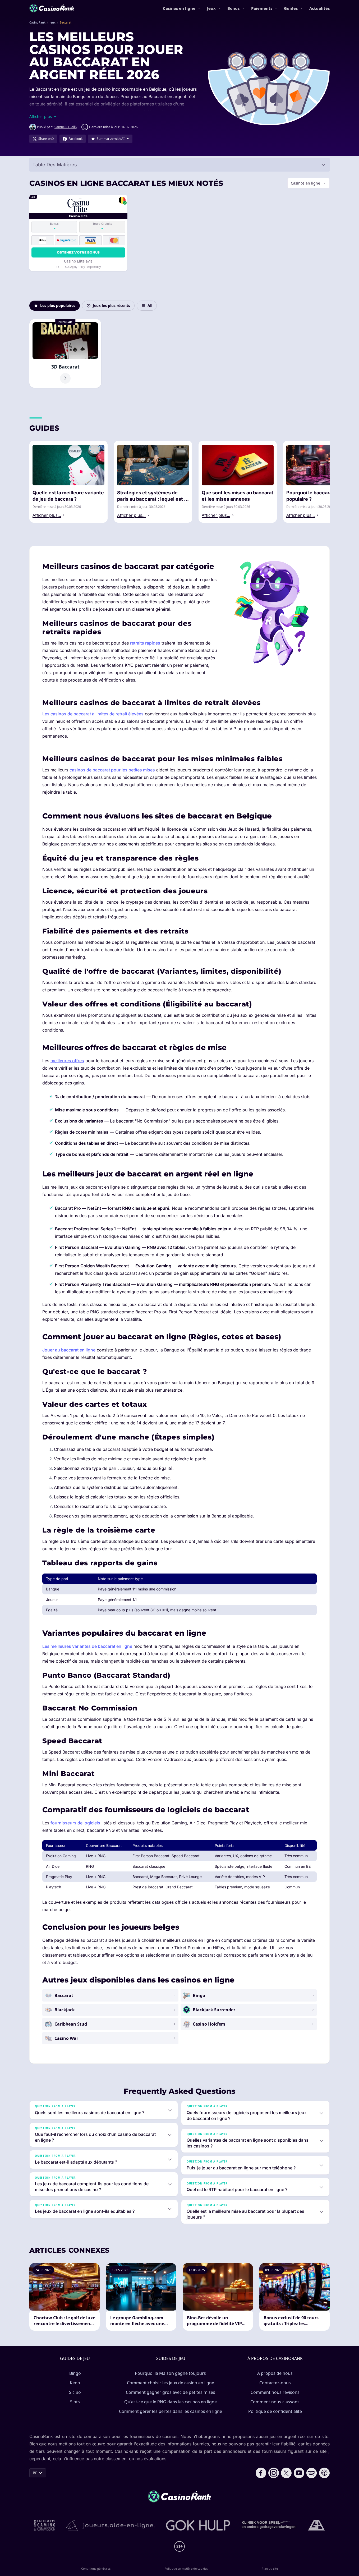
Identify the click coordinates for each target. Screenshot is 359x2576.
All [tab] (150, 305)
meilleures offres (67, 1061)
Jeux (211, 8)
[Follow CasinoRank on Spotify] (312, 2473)
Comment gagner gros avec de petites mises (171, 2392)
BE (35, 2473)
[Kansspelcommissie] (45, 2525)
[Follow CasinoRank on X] (286, 2473)
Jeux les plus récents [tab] (111, 305)
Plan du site (270, 2568)
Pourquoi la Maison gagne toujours (170, 2373)
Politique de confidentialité (275, 2411)
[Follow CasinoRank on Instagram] (274, 2473)
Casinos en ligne (179, 8)
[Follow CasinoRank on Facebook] (261, 2473)
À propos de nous (275, 2373)
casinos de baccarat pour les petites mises (112, 770)
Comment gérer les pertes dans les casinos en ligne (171, 2411)
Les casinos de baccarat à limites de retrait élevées (93, 714)
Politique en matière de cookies (186, 2568)
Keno (75, 2383)
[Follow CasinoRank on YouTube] (299, 2473)
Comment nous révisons (275, 2392)
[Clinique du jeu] (269, 2525)
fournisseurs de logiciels (75, 1823)
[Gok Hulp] (198, 2525)
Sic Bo (75, 2392)
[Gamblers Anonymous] (316, 2525)
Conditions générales (96, 2568)
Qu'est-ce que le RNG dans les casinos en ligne (171, 2402)
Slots (75, 2402)
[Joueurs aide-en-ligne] (111, 2525)
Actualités (319, 8)
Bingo (75, 2373)
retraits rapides (145, 643)
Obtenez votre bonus (78, 252)
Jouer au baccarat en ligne (69, 1350)
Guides (291, 8)
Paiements (262, 8)
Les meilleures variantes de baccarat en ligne (87, 1646)
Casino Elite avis (78, 261)
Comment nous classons (275, 2402)
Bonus (233, 8)
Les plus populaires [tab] (58, 305)
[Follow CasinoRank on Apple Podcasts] (324, 2473)
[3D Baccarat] (65, 353)
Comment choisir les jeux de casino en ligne (171, 2383)
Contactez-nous (275, 2383)
